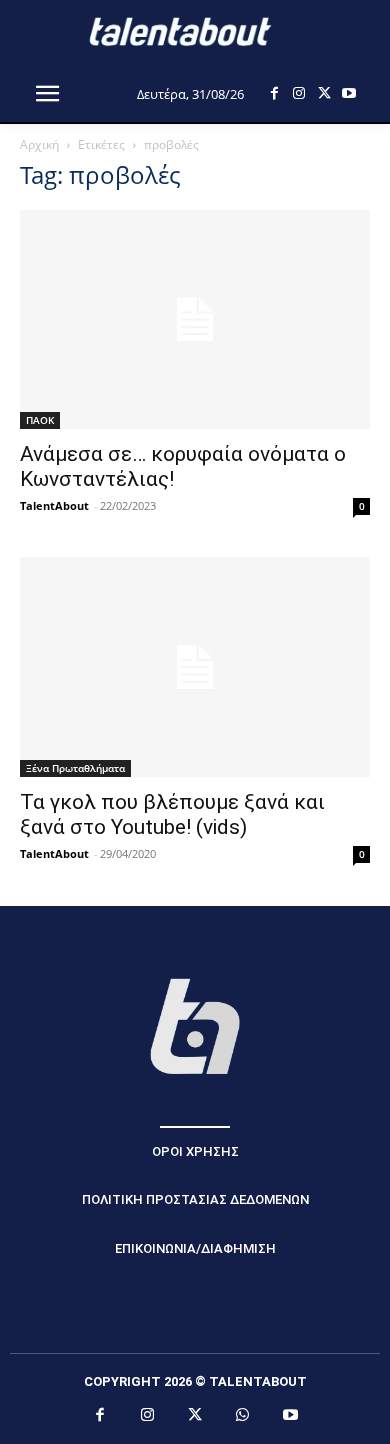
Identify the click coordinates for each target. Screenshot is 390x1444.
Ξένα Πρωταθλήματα (75, 768)
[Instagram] (299, 93)
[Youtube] (349, 93)
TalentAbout (54, 505)
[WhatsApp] (243, 1416)
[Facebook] (274, 93)
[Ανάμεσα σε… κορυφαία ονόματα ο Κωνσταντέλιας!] (195, 319)
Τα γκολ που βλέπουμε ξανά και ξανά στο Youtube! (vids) (172, 814)
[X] (324, 93)
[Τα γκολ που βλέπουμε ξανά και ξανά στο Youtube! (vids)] (195, 666)
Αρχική (39, 144)
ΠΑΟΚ (40, 420)
